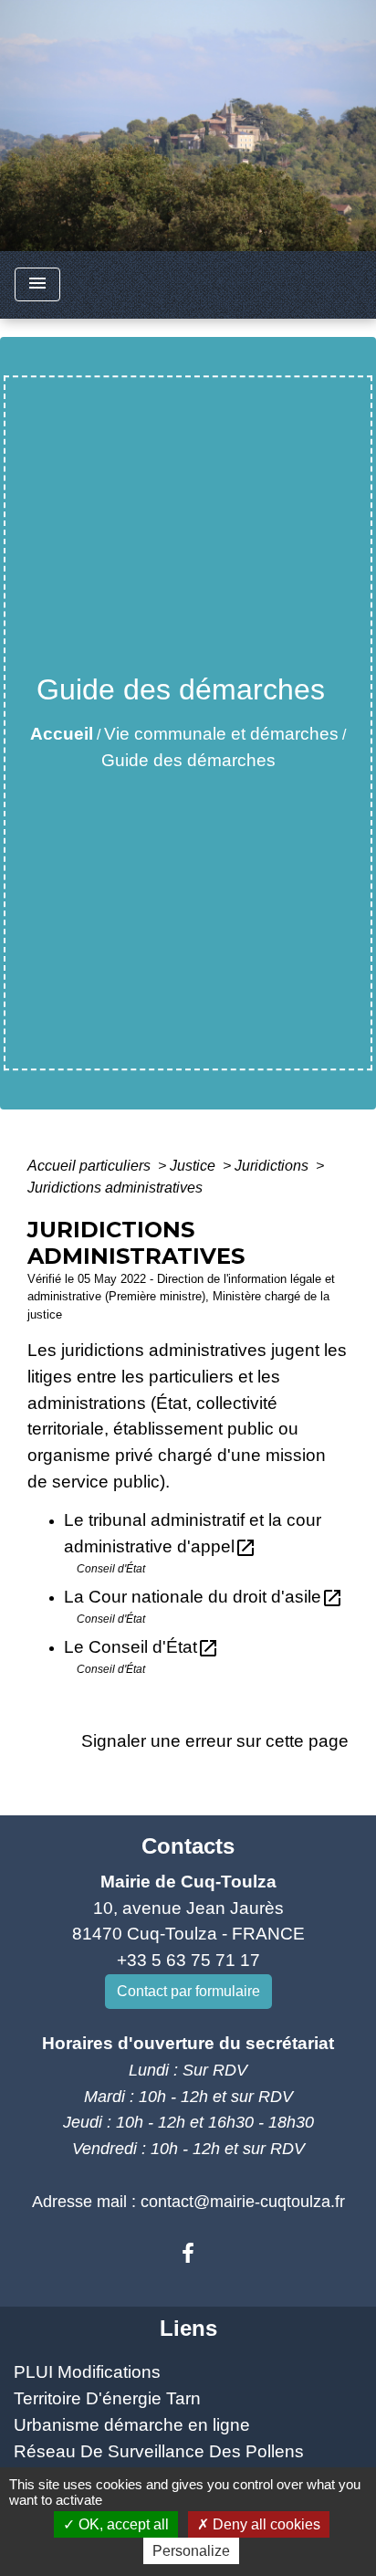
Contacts (188, 1846)
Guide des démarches (188, 760)
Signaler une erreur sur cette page (215, 1741)
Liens (188, 2328)
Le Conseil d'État (141, 1647)
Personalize (191, 2551)
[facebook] (188, 2254)
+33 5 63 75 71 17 (188, 1960)
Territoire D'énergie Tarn (107, 2398)
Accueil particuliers (91, 1166)
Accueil (62, 734)
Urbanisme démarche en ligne (132, 2425)
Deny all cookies (265, 2524)
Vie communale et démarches (221, 734)
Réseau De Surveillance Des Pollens (159, 2451)
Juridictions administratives (115, 1188)
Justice (194, 1166)
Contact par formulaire (188, 1991)
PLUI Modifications (87, 2372)
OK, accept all (122, 2524)
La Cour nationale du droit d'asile (204, 1597)
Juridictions (273, 1166)
